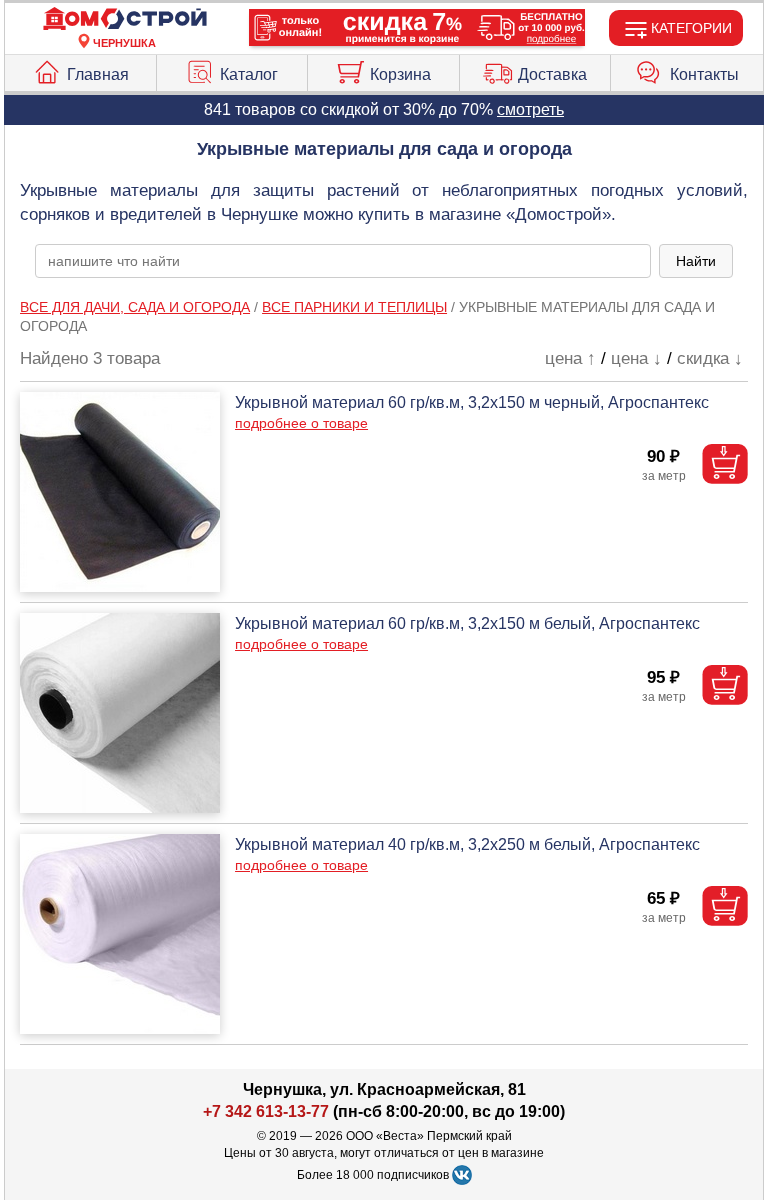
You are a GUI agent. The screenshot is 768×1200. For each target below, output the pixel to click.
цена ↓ (636, 358)
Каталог (249, 74)
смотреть (530, 109)
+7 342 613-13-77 (266, 1111)
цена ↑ (570, 358)
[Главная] (125, 19)
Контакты (704, 74)
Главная (98, 74)
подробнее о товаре (301, 423)
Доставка (552, 74)
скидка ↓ (710, 358)
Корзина (400, 74)
